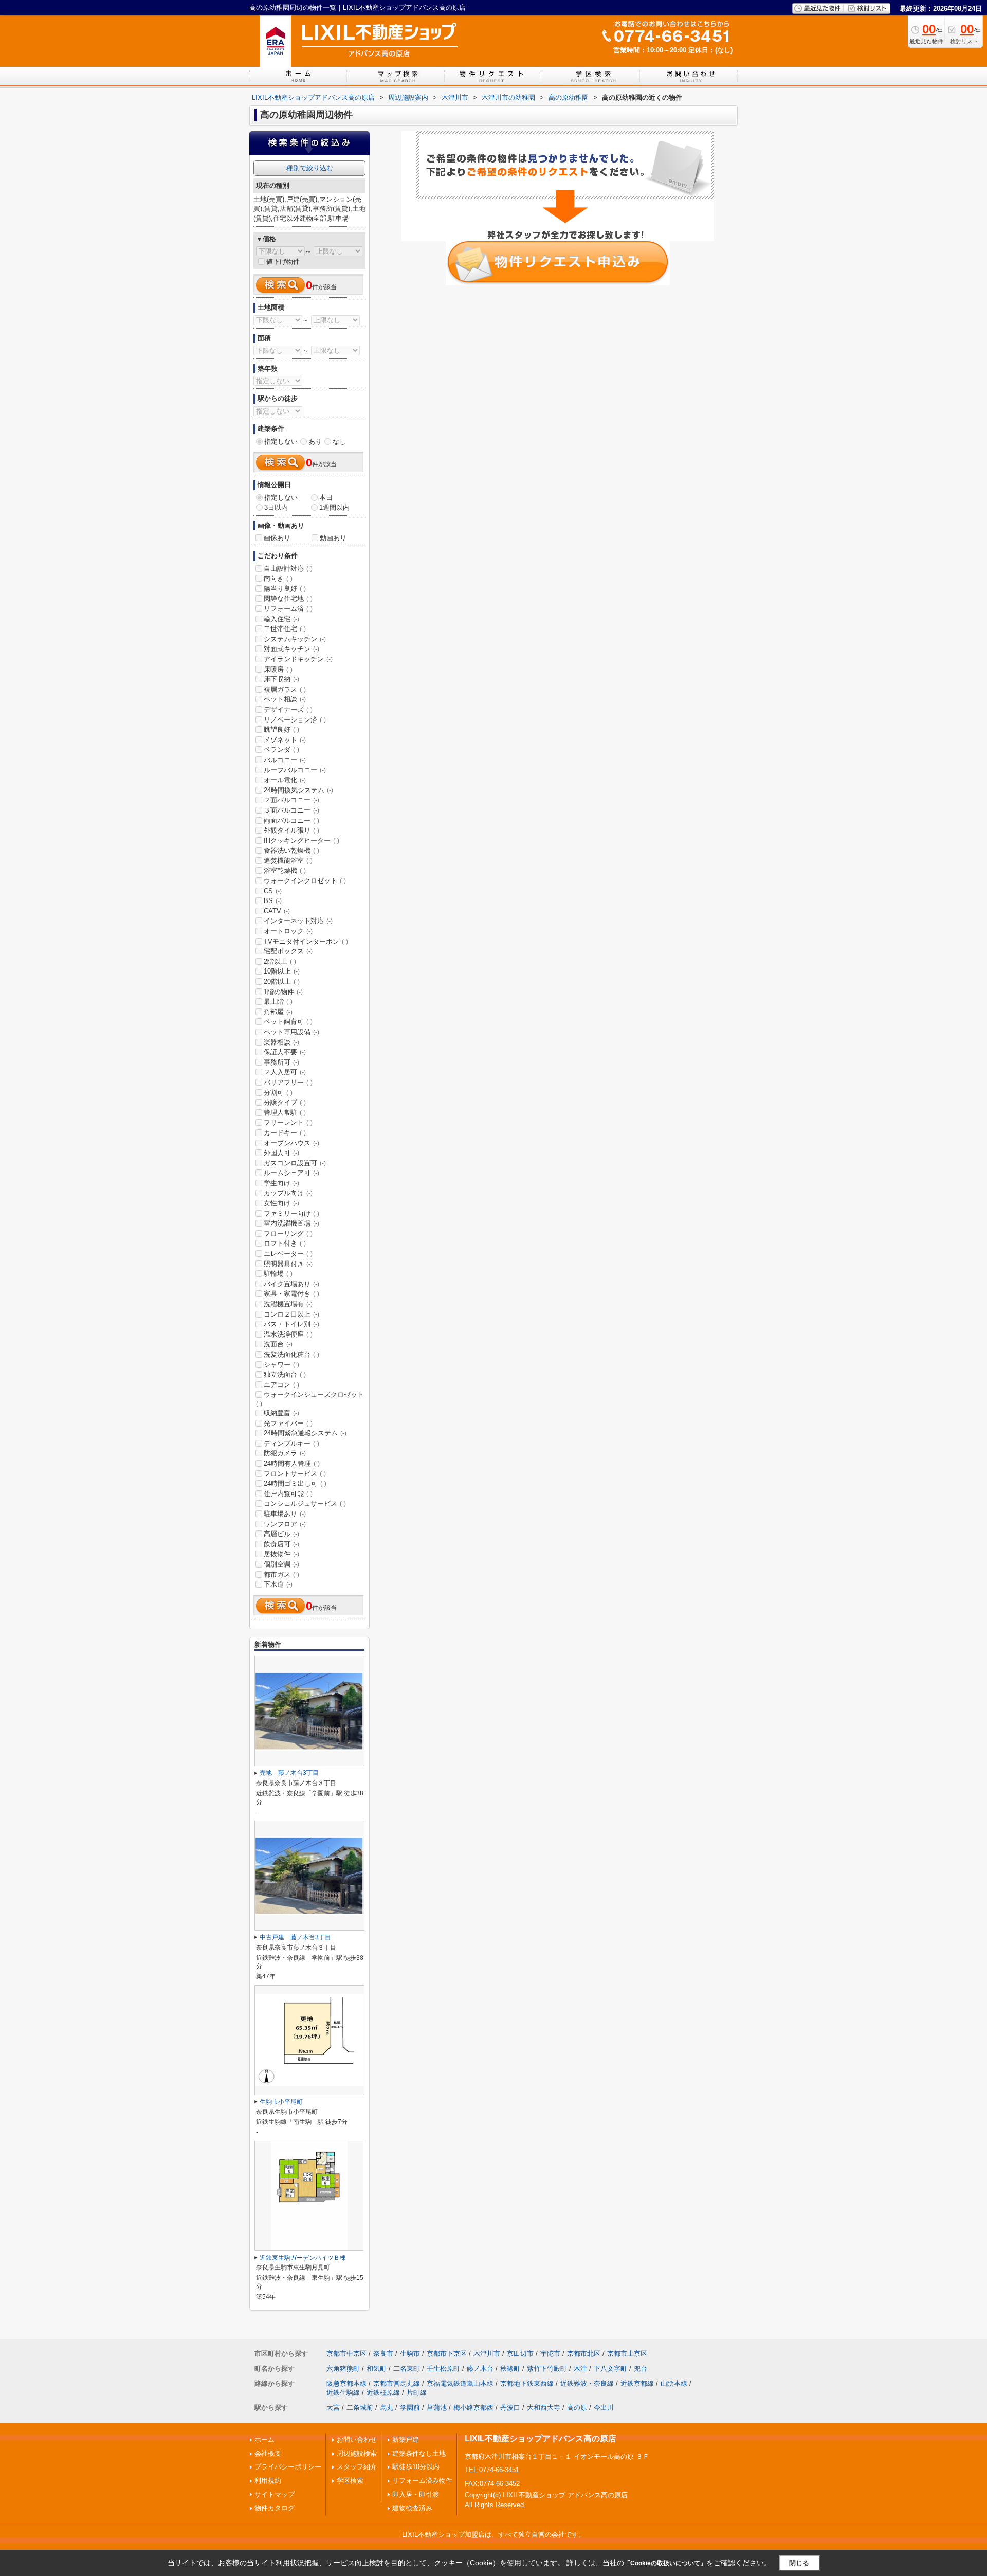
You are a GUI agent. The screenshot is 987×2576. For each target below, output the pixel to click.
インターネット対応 (298, 921)
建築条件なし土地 (419, 2453)
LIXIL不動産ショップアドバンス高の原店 (541, 2438)
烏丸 (387, 2408)
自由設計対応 (288, 569)
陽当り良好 (285, 589)
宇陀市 (550, 2354)
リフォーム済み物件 (422, 2481)
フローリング (288, 1233)
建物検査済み (412, 2508)
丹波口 (510, 2408)
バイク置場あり (291, 1284)
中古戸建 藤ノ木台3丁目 (295, 1937)
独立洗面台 (285, 1374)
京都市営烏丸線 (397, 2383)
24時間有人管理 (292, 1463)
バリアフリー (288, 1082)
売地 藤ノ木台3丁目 (289, 1773)
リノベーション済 (295, 720)
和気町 (377, 2368)
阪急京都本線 (346, 2383)
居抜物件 (281, 1554)
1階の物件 (283, 992)
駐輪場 (278, 1274)
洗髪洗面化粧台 (291, 1354)
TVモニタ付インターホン (306, 941)
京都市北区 (584, 2354)
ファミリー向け (291, 1213)
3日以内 (276, 507)
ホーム (264, 2439)
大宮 (333, 2408)
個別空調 (281, 1564)
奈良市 (383, 2354)
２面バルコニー (291, 800)
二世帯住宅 (285, 629)
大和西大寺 (544, 2408)
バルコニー (285, 760)
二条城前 (360, 2408)
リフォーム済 (288, 609)
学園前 (410, 2408)
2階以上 (280, 961)
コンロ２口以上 (291, 1314)
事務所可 (281, 1062)
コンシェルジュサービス (305, 1503)
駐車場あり (285, 1514)
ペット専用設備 (291, 1032)
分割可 (278, 1093)
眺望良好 (281, 729)
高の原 (577, 2408)
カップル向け (288, 1193)
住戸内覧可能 (288, 1494)
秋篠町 (510, 2368)
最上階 (278, 1002)
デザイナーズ (288, 709)
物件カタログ (275, 2508)
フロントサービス (295, 1474)
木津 (580, 2368)
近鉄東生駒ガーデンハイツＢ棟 (303, 2258)
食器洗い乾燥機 (291, 850)
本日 (326, 498)
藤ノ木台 (480, 2368)
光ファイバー (288, 1423)
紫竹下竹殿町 (547, 2368)
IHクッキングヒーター (301, 841)
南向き (278, 578)
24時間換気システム (298, 790)
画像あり (277, 538)
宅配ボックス (288, 951)
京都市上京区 (627, 2354)
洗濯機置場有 (288, 1304)
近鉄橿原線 (383, 2393)
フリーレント (288, 1122)
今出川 (604, 2408)
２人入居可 (285, 1072)
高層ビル (281, 1534)
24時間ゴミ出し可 (295, 1483)
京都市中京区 (346, 2354)
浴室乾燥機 (285, 870)
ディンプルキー (291, 1443)
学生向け (281, 1183)
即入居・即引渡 (416, 2494)
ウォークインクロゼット (305, 881)
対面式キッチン (291, 649)
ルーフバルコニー (295, 770)
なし (339, 442)
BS (273, 901)
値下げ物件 (283, 262)
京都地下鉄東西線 (527, 2383)
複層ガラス (285, 689)
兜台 (641, 2368)
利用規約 (268, 2481)
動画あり (333, 538)
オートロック (288, 931)
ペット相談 (285, 699)
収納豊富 (281, 1413)
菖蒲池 (437, 2408)
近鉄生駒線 (343, 2393)
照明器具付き (288, 1264)
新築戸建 (406, 2439)
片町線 (417, 2393)
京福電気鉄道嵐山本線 (460, 2383)
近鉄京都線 (637, 2383)
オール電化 (285, 780)
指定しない (281, 442)
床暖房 (278, 669)
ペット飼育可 (288, 1022)
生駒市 (410, 2354)
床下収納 (281, 679)
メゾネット (285, 740)
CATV (277, 911)
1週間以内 (334, 507)
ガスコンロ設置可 (295, 1163)
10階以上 (282, 971)
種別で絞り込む (310, 168)
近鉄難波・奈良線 (587, 2383)
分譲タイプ (285, 1102)
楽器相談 (281, 1042)
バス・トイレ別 (291, 1324)
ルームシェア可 (291, 1173)
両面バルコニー (291, 821)
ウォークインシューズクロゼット (310, 1399)
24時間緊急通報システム (305, 1433)
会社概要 (268, 2453)
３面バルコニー (291, 810)
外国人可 (281, 1153)
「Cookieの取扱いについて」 (665, 2563)
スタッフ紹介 (357, 2467)
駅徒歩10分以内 (416, 2467)
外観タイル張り (291, 830)
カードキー (285, 1133)
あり (315, 442)
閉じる (799, 2563)
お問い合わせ (357, 2439)
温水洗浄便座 (288, 1334)
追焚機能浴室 (288, 861)
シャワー (281, 1365)
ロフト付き (285, 1243)
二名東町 (407, 2368)
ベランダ (281, 750)
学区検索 (350, 2481)
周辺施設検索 (357, 2453)
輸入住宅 (281, 619)
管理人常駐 (285, 1113)
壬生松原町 (443, 2368)
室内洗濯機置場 (291, 1223)
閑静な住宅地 (288, 598)
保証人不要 (285, 1052)
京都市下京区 (447, 2354)
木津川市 (487, 2354)
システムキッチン (295, 639)
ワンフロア (285, 1524)
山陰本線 (674, 2383)
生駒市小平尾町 (281, 2102)
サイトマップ (275, 2494)
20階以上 (282, 981)
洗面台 (278, 1344)
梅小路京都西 (473, 2408)
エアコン (281, 1385)
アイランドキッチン (298, 659)
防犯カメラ (285, 1453)
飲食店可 (281, 1544)
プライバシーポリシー (288, 2467)
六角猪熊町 (343, 2368)
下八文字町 (610, 2368)
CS (273, 891)
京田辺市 (520, 2354)
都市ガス (281, 1574)
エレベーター (288, 1254)
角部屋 (278, 1012)
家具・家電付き (291, 1294)
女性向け (281, 1203)
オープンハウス (291, 1143)
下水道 (278, 1584)
